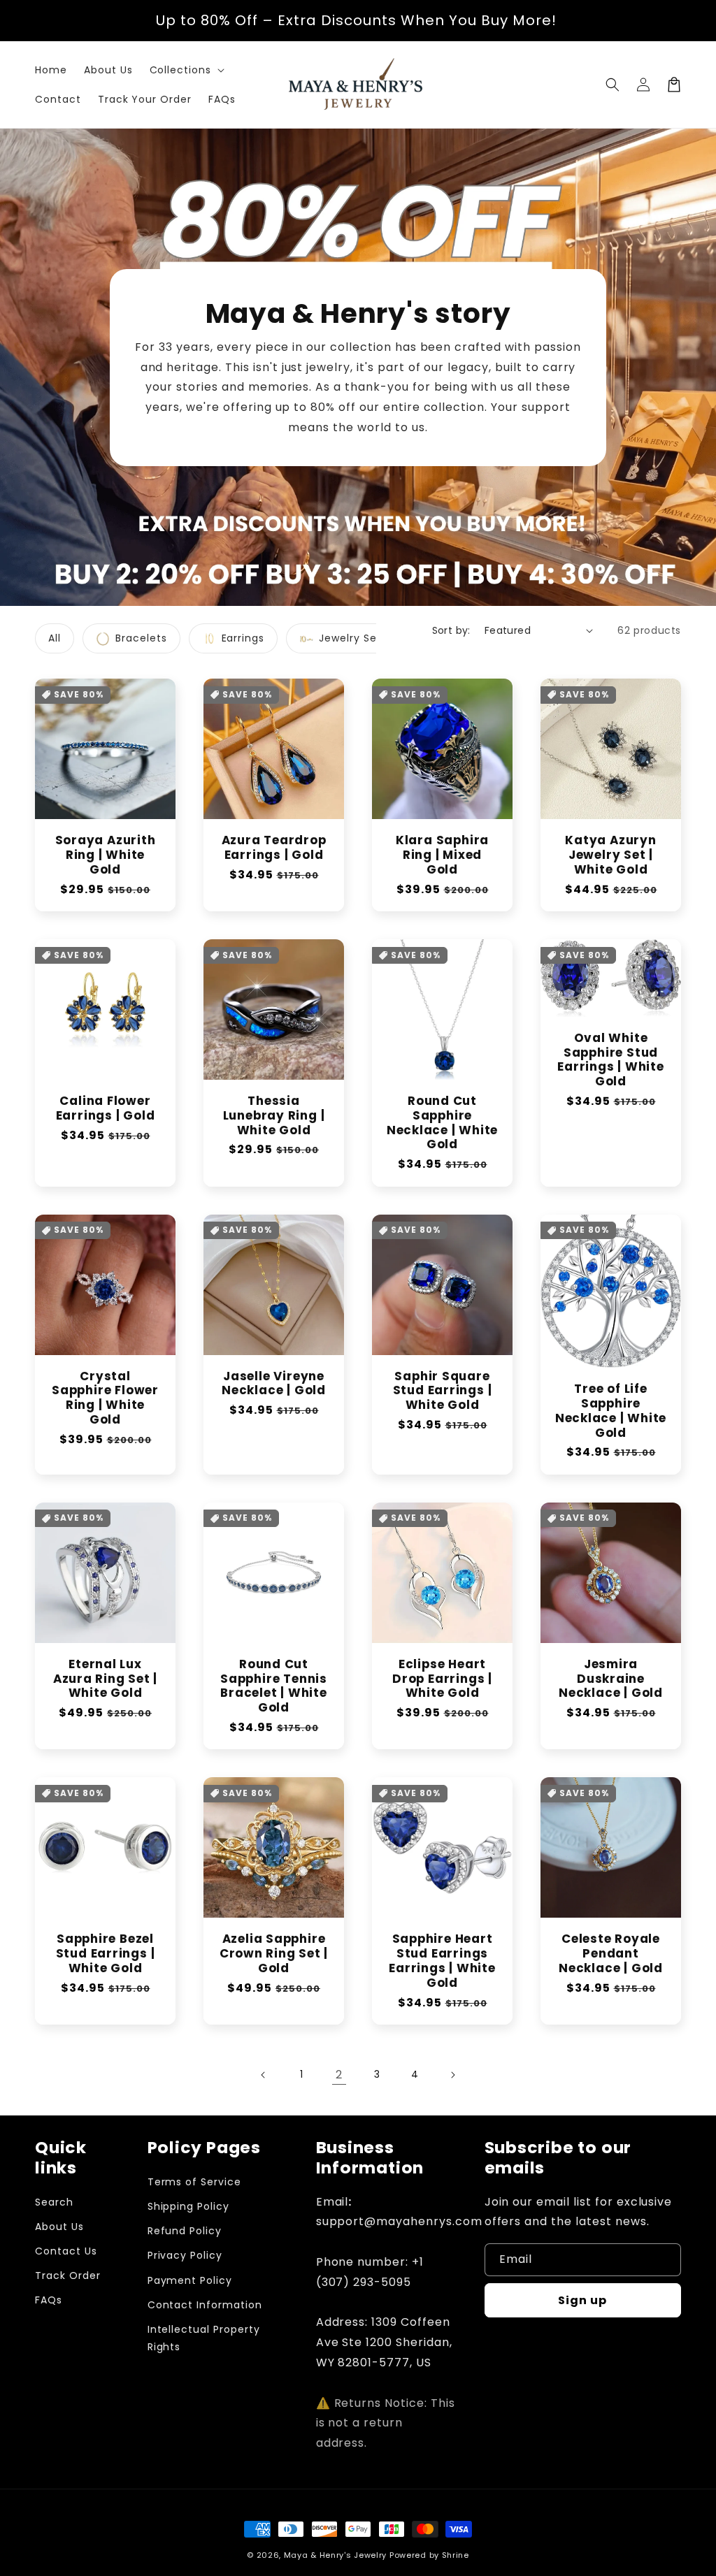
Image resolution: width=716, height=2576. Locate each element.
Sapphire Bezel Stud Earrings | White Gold (106, 1953)
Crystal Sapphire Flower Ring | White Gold (105, 1398)
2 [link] (339, 2075)
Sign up (582, 2300)
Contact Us (66, 2251)
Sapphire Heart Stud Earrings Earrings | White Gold (442, 1961)
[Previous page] (264, 2075)
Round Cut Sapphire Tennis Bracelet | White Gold (274, 1686)
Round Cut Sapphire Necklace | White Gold (442, 1123)
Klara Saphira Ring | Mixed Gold (442, 855)
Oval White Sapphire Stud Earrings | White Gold (610, 1060)
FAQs (49, 2300)
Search (54, 2202)
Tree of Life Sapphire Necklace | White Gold (611, 1411)
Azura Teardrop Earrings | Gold (274, 848)
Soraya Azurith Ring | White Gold (106, 855)
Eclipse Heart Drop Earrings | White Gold (442, 1679)
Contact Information (205, 2305)
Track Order (68, 2275)
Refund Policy (185, 2231)
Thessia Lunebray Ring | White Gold (274, 1115)
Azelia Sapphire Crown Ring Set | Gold (274, 1953)
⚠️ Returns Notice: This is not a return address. (386, 2423)
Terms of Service (194, 2182)
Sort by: (451, 630)
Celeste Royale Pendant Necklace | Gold (611, 1953)
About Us (59, 2227)
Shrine (456, 2555)
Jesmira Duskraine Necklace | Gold (611, 1679)
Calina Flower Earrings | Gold (106, 1108)
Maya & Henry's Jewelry (335, 2555)
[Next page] (452, 2075)
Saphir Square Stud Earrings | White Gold (443, 1391)
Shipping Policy (188, 2206)
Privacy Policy (185, 2255)
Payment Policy (190, 2280)
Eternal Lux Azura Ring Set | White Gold (105, 1679)
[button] (186, 70)
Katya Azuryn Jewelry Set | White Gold (610, 855)
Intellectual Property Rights (204, 2338)
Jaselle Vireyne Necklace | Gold (274, 1384)
